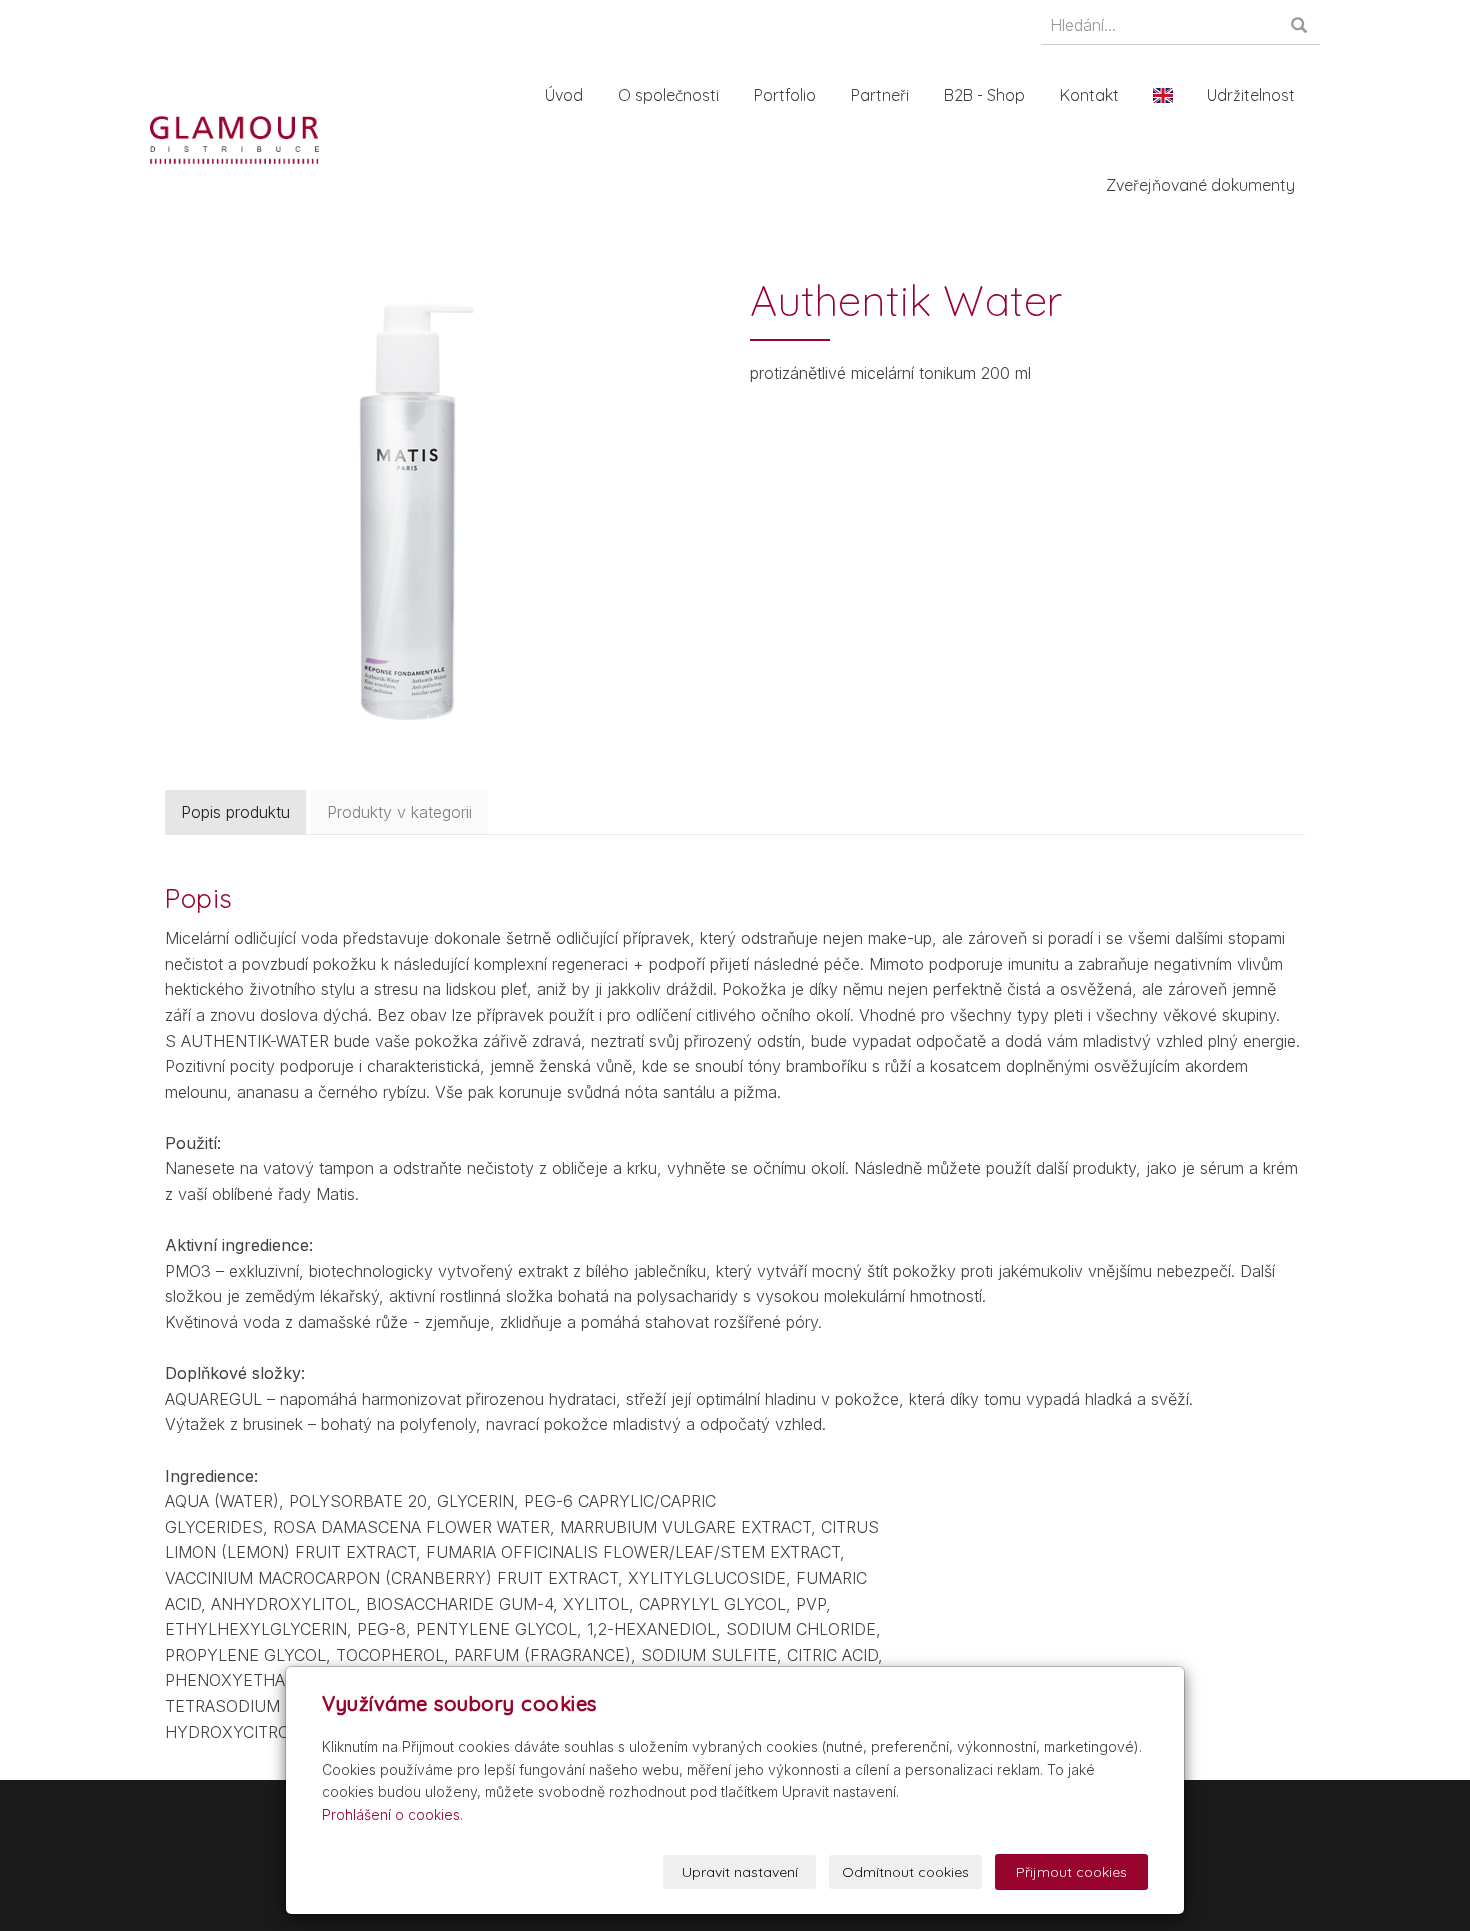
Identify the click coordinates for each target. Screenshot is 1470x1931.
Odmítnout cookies (905, 1872)
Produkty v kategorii (399, 812)
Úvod (564, 95)
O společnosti (668, 95)
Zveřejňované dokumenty (1200, 185)
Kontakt (1089, 95)
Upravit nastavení (740, 1872)
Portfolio (785, 95)
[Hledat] (1300, 26)
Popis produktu (235, 812)
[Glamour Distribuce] (234, 138)
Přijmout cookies (1071, 1872)
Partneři (880, 95)
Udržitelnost (1251, 95)
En (1163, 95)
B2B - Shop (984, 95)
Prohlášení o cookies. (392, 1814)
